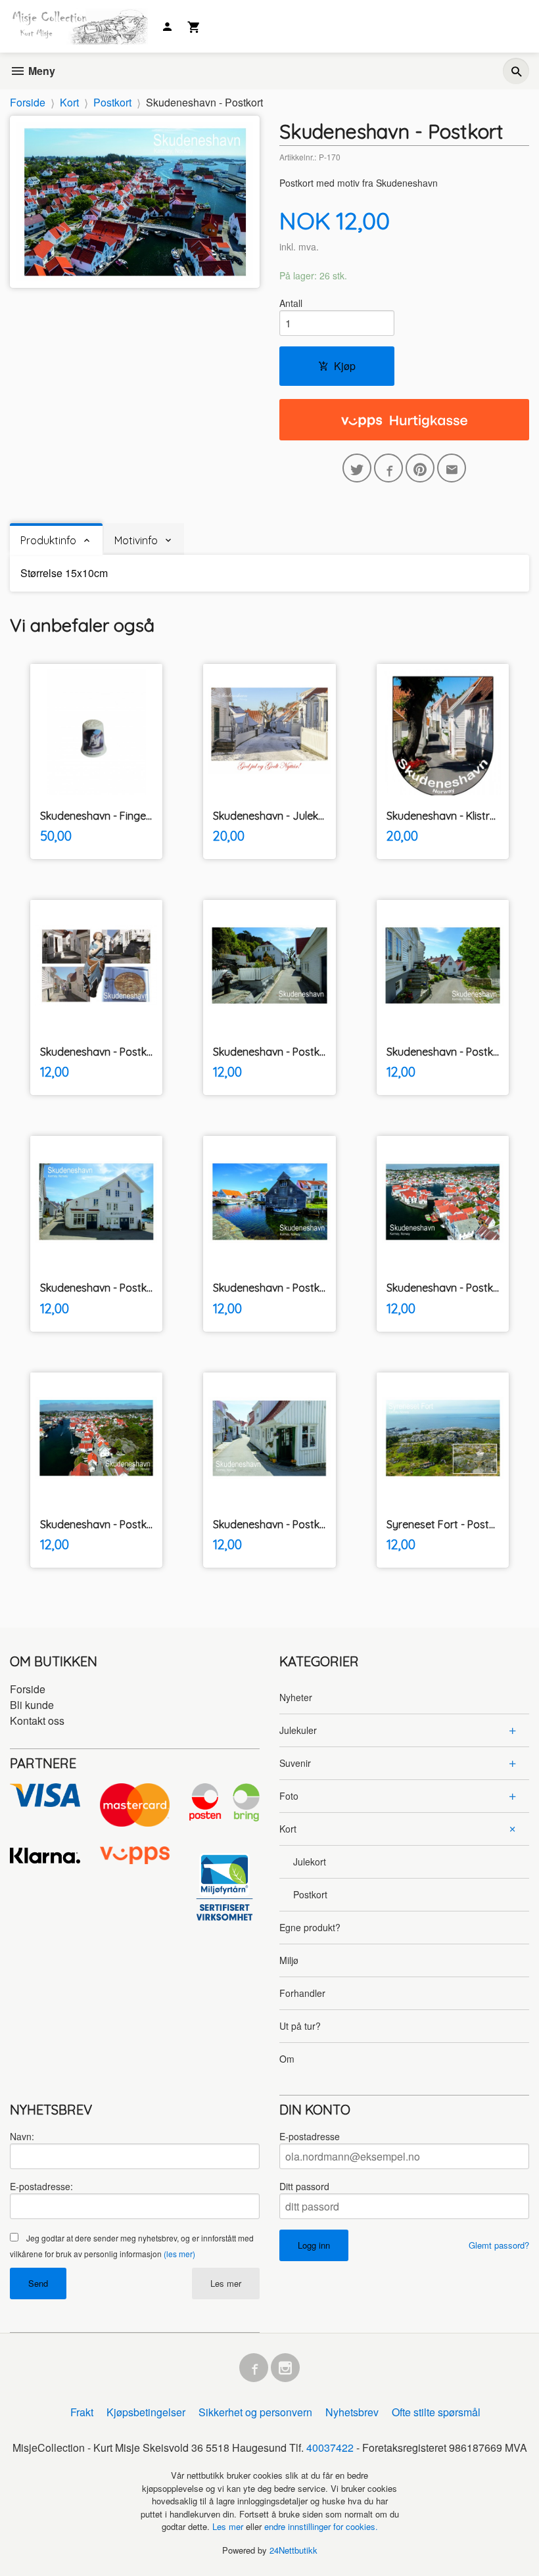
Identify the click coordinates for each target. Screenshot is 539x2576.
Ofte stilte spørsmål (436, 2412)
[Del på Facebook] (388, 468)
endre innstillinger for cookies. (321, 2526)
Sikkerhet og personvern (255, 2412)
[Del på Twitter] (357, 468)
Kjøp (345, 366)
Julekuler (298, 1730)
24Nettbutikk (293, 2550)
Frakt (82, 2412)
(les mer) (179, 2254)
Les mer (226, 2283)
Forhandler (302, 1993)
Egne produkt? (310, 1927)
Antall (291, 303)
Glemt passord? (499, 2245)
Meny (40, 71)
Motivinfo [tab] (136, 540)
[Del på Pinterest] (420, 468)
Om (287, 2059)
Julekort (310, 1862)
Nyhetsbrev (352, 2412)
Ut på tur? (300, 2026)
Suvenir (295, 1763)
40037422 (330, 2447)
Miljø (289, 1960)
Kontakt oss (37, 1721)
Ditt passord (304, 2186)
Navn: (22, 2136)
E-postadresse (310, 2136)
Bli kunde (32, 1705)
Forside (28, 102)
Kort (288, 1829)
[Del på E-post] (452, 468)
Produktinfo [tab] (48, 540)
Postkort (310, 1894)
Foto (289, 1796)
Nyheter (296, 1697)
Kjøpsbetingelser (146, 2412)
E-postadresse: (41, 2186)
